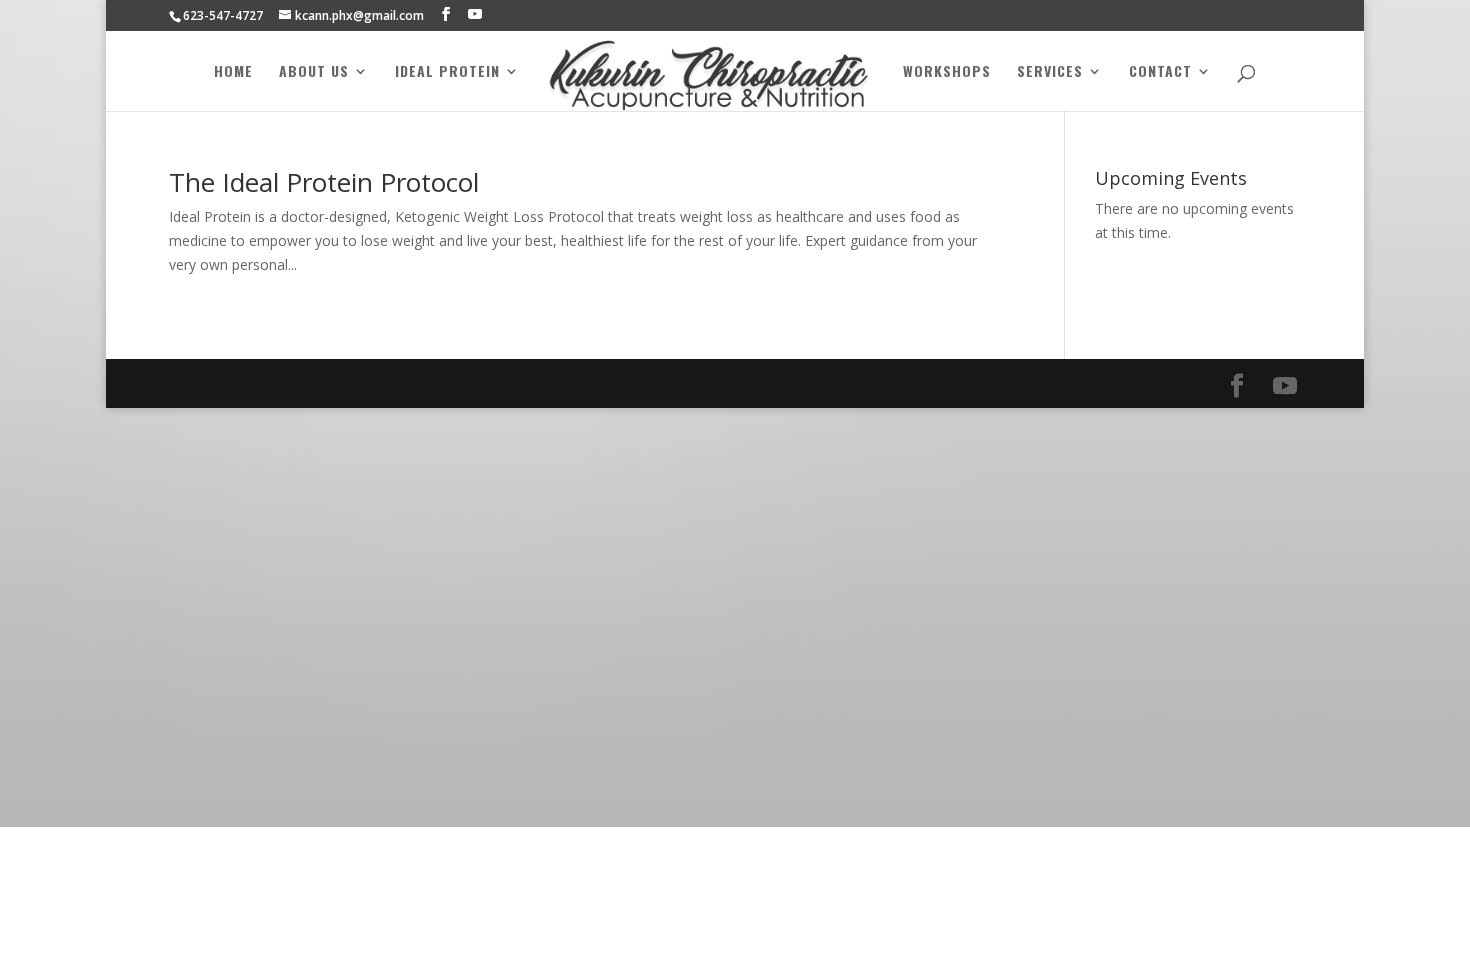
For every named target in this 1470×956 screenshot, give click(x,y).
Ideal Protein (447, 72)
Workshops (947, 72)
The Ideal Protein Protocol (324, 182)
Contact (1160, 72)
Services (1050, 72)
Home (233, 72)
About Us (314, 72)
